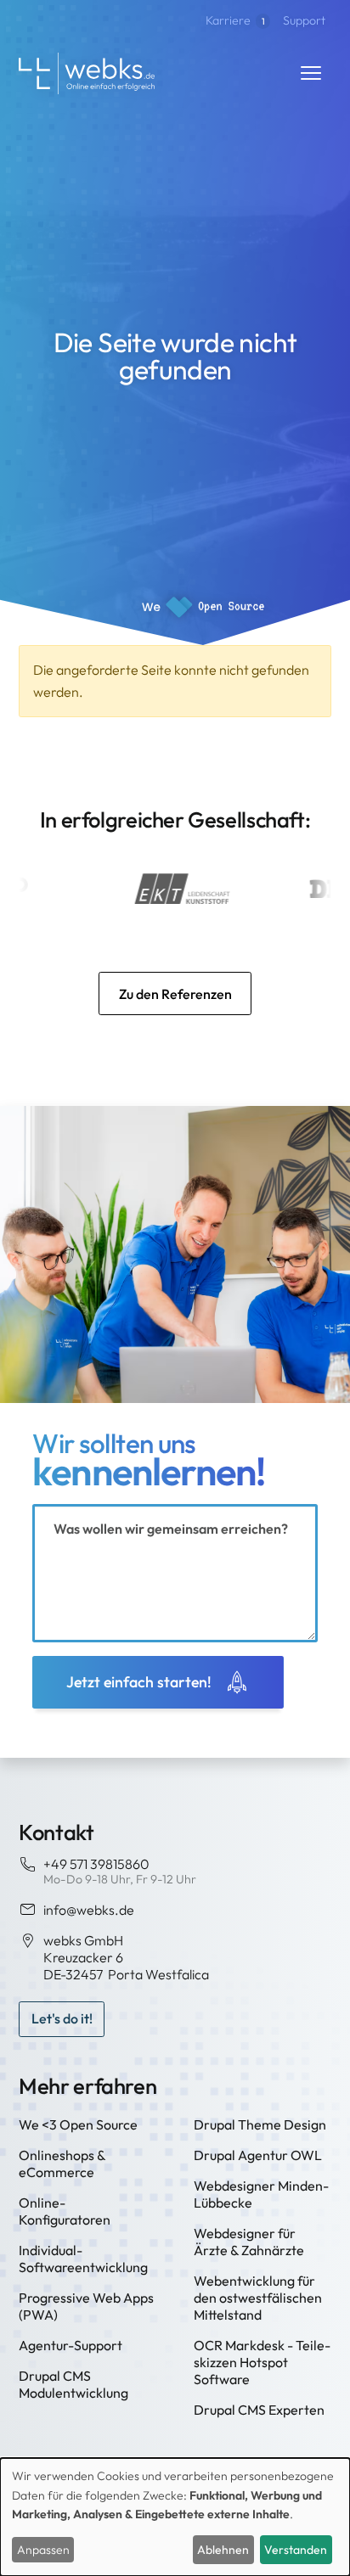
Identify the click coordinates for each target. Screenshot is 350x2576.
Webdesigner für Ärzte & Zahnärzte (249, 2242)
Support (304, 20)
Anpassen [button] (43, 2550)
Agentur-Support (71, 2345)
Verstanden (296, 2550)
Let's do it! (62, 2018)
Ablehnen (223, 2550)
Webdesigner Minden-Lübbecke (261, 2194)
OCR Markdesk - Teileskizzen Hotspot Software (262, 2362)
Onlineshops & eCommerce (62, 2164)
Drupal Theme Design (260, 2124)
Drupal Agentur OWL (258, 2155)
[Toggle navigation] (311, 73)
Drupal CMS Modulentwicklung (73, 2384)
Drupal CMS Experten (259, 2410)
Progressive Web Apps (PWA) (86, 2306)
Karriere (235, 20)
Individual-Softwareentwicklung (83, 2259)
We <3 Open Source (78, 2124)
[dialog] (175, 2517)
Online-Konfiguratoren (65, 2211)
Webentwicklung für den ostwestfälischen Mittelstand (258, 2298)
